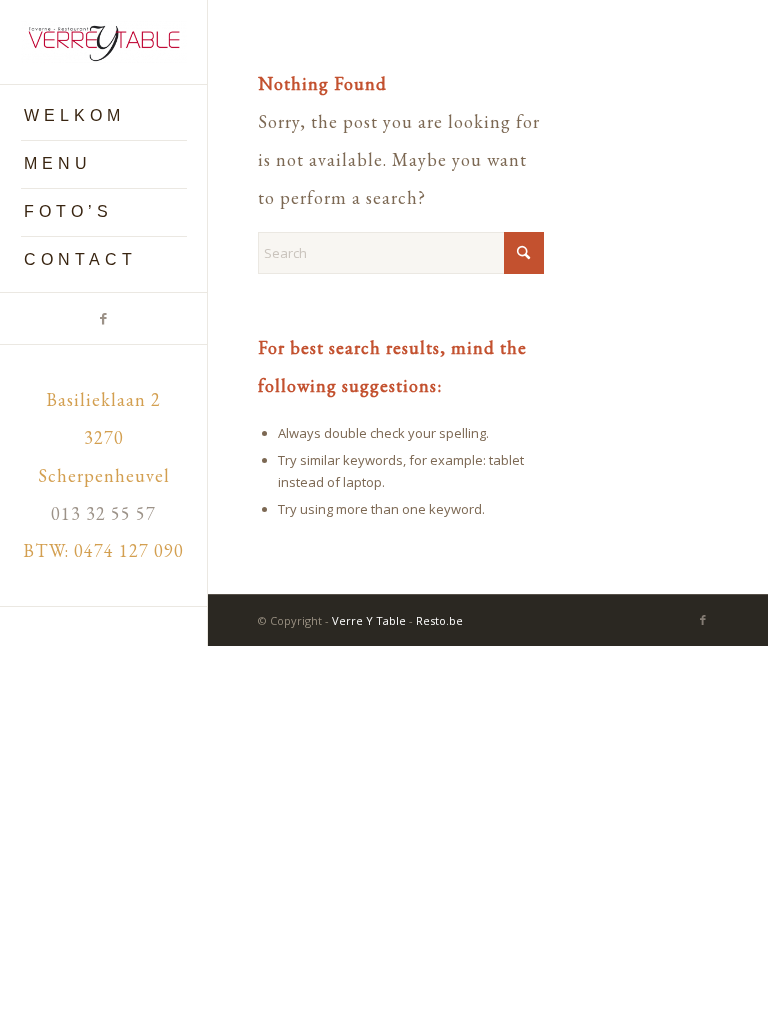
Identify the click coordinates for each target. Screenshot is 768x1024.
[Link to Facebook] (103, 318)
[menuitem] (104, 117)
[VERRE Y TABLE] (104, 42)
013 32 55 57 (103, 513)
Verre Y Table (369, 620)
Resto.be (439, 620)
